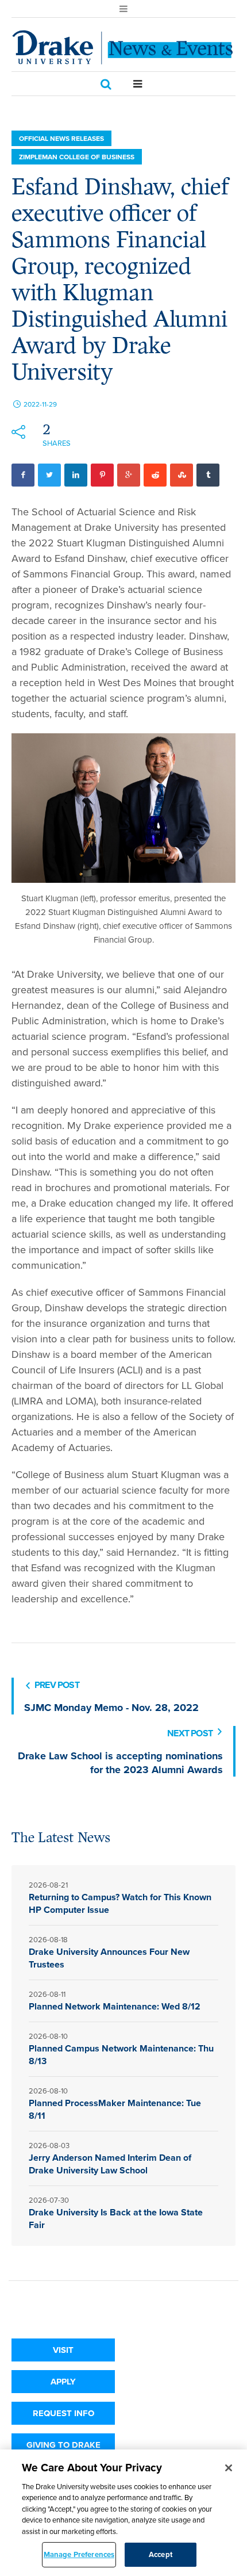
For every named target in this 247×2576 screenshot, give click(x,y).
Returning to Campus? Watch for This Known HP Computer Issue (120, 1903)
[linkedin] (76, 475)
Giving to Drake (63, 2445)
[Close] (229, 2468)
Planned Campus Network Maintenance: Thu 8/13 (121, 2055)
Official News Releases (61, 139)
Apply (63, 2382)
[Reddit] (155, 475)
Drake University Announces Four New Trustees (109, 1958)
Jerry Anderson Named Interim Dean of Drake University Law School (110, 2164)
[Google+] (129, 475)
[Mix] (182, 475)
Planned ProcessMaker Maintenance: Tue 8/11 (115, 2109)
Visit (63, 2350)
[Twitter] (49, 475)
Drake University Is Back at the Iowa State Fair (116, 2219)
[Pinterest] (102, 475)
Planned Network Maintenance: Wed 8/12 (115, 2006)
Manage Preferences (79, 2554)
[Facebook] (23, 475)
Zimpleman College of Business (77, 157)
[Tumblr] (208, 475)
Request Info (63, 2413)
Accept (161, 2554)
